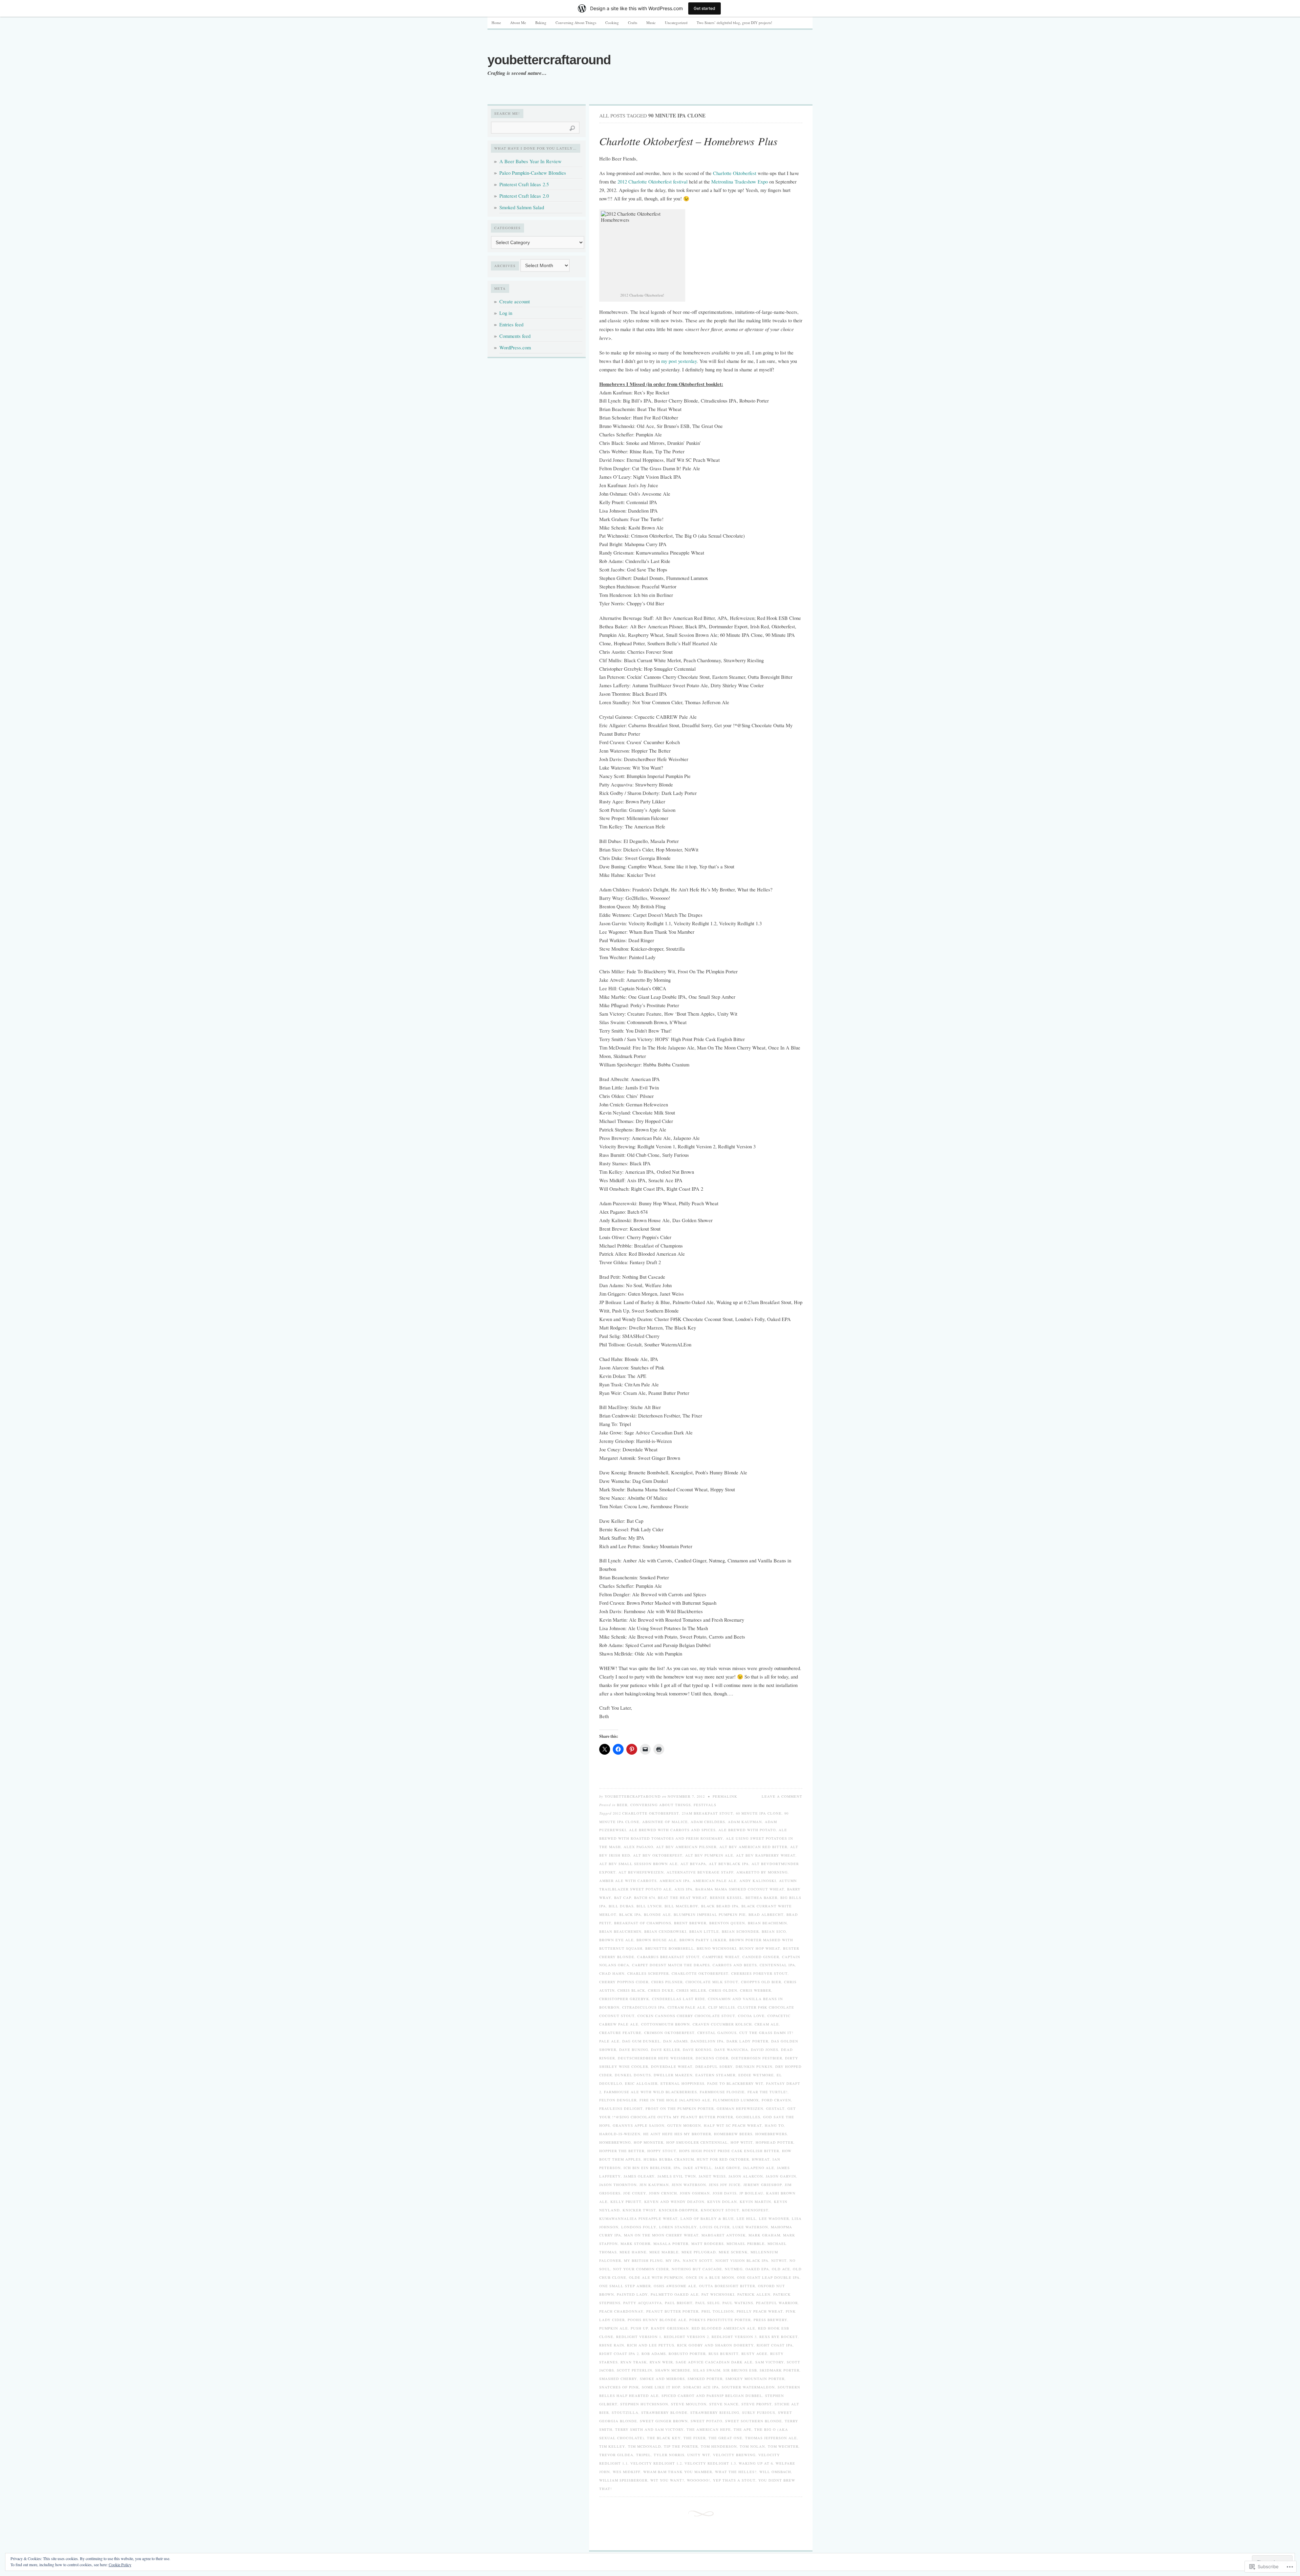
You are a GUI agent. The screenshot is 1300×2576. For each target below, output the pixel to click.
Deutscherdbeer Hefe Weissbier (655, 2058)
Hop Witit (742, 2142)
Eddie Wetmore (756, 2075)
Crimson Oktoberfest (669, 2033)
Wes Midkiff (627, 2472)
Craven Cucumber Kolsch (722, 2024)
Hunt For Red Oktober (723, 2159)
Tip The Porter (681, 2446)
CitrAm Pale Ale (687, 2007)
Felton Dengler (618, 2100)
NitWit (779, 2260)
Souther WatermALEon (748, 2387)
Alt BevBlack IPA (729, 1864)
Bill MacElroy (681, 1906)
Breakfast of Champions (643, 1923)
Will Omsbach (775, 2472)
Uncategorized (676, 23)
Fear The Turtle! (768, 2092)
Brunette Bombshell (670, 1948)
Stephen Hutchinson (644, 2404)
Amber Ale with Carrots (628, 1881)
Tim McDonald (645, 2446)
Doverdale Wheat (672, 2066)
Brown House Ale (657, 1940)
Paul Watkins (738, 2303)
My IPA (673, 2260)
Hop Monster (649, 2142)
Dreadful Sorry (714, 2066)
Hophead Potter (775, 2142)
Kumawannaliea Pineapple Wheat (638, 2218)
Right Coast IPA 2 (619, 2354)
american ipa (675, 1881)
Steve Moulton (689, 2404)
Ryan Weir (661, 2362)
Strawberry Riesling (715, 2412)
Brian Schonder (740, 1931)
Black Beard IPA (720, 1906)
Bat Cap (623, 1898)
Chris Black (631, 1990)
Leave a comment (782, 1796)
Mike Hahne (633, 2252)
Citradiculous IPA (644, 2007)
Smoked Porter (705, 2379)
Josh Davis (725, 2193)
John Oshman (695, 2193)
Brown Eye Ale (616, 1940)
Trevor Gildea (616, 2455)
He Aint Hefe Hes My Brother (677, 2134)
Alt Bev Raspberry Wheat (766, 1855)
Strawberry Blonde (664, 2412)
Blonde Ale (657, 1914)
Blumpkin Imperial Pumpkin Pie (710, 1914)
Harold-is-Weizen (620, 2134)
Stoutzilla (625, 2412)
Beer (622, 1805)
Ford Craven (776, 2100)
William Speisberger (623, 2480)
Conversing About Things (576, 23)
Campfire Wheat (721, 1957)
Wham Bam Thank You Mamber (678, 2472)
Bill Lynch (649, 1906)
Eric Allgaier (641, 2083)
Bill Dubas (621, 1906)
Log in (506, 313)
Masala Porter (671, 2244)
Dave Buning (634, 2050)
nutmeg (734, 2269)
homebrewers (771, 2134)
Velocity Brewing (734, 2455)
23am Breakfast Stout (708, 1813)
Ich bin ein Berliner (647, 2168)
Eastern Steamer (716, 2075)
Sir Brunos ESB (740, 2370)
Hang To (774, 2125)
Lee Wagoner (774, 2218)
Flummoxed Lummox (736, 2100)
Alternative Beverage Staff (700, 1872)
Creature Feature (620, 2033)
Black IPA (630, 1914)
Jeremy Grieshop (763, 2185)
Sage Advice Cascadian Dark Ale (714, 2362)
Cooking (612, 23)
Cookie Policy (120, 2564)
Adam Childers (708, 1822)
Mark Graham (764, 2235)
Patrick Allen (754, 2294)
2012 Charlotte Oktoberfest (646, 1813)
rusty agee (754, 2354)
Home (496, 23)
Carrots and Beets (735, 1965)
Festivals (705, 1805)
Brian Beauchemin (620, 1931)
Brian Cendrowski (665, 1931)
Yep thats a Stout (734, 2480)
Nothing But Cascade (697, 2269)
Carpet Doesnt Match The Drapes (671, 1965)
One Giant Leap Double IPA (768, 2277)
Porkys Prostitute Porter (720, 2320)
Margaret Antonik (724, 2235)
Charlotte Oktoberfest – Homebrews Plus (688, 141)
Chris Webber (756, 1990)
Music (651, 23)
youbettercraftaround (549, 60)
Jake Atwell (698, 2168)
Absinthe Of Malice (665, 1822)
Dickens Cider (712, 2058)
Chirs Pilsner (667, 1982)
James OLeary (639, 2176)
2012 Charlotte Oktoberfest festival (653, 182)
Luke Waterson (750, 2227)
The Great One (725, 2438)
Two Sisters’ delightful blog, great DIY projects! (734, 23)
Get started (705, 8)
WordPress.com (515, 348)
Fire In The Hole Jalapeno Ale (675, 2100)
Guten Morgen (684, 2125)
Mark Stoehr (636, 2244)
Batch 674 (645, 1898)
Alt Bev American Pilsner (686, 1847)
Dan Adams (676, 2041)
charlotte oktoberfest (700, 1973)
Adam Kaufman (745, 1822)
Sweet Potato (707, 2421)
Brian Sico (774, 1931)
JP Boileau (751, 2193)
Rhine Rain (612, 2345)
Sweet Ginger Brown (664, 2421)
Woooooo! (699, 2480)
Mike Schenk (733, 2252)
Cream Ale (767, 2024)
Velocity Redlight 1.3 (710, 2463)
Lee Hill (746, 2218)
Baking (541, 23)
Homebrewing (615, 2142)
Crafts (633, 23)
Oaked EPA (757, 2269)
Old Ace (781, 2269)
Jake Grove (728, 2168)
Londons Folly (639, 2227)
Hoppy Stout (662, 2151)
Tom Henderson (719, 2446)
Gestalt (775, 2108)
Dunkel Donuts (633, 2075)
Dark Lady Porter (747, 2041)
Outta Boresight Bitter (727, 2286)
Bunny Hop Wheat (760, 1948)
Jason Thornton (618, 2185)
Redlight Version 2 (686, 2337)
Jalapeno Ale (759, 2168)
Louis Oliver (715, 2227)
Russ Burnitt (724, 2354)
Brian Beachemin (767, 1923)
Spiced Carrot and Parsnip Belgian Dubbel (712, 2396)
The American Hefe (709, 2429)
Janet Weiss (712, 2176)
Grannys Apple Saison (639, 2125)
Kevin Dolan (722, 2202)
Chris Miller (691, 1990)
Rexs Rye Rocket (779, 2337)
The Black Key (664, 2438)
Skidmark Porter (780, 2370)
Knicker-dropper (678, 2210)
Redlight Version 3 (734, 2337)
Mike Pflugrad (699, 2252)
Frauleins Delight (621, 2108)
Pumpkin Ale (614, 2328)
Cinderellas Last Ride (679, 1999)
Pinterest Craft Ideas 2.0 (524, 196)
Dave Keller (666, 2050)
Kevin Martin (755, 2202)
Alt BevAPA (693, 1864)
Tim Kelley (612, 2446)
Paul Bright (679, 2303)
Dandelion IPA (707, 2041)
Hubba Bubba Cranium (669, 2159)
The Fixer (695, 2438)
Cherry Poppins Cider (624, 1982)
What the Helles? (736, 2472)
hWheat (761, 2159)
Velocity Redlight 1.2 (656, 2463)
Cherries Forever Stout (760, 1973)
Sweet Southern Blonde (754, 2421)
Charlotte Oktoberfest (735, 173)
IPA (677, 2168)
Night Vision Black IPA (742, 2260)
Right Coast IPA (775, 2345)
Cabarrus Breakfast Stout (668, 1957)
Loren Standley (678, 2227)
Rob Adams (654, 2354)
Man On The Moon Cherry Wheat (661, 2235)
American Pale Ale (715, 1881)
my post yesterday (679, 361)
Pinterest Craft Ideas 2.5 (524, 184)
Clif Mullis (722, 2007)
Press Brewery (771, 2320)
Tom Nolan (752, 2446)
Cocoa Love (751, 2016)
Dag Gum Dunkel (641, 2041)
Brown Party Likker (703, 1940)
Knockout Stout (720, 2210)
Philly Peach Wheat (760, 2311)
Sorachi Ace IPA (701, 2387)
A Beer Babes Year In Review (530, 161)
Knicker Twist (639, 2210)
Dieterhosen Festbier (757, 2058)
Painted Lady (632, 2294)
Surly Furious (759, 2412)
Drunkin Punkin (754, 2066)
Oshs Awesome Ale (675, 2286)
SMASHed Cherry (618, 2379)
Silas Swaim (707, 2370)
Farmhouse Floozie (722, 2092)
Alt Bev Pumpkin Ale (709, 1855)
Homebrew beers (733, 2134)
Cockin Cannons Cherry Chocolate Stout (686, 2016)
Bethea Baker (762, 1898)
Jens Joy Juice (725, 2185)
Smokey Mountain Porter (755, 2379)
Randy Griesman (670, 2328)
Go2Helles (748, 2117)
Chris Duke (661, 1990)
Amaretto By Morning (762, 1872)
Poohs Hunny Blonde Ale (657, 2320)
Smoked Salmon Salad (522, 207)
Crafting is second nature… (517, 73)
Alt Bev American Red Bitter (753, 1847)
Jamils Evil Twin (677, 2176)
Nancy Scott (698, 2260)
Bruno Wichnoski (717, 1948)
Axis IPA (684, 1889)
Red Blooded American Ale (723, 2328)
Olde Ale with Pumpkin (656, 2277)
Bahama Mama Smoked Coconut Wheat (740, 1889)
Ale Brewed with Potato (747, 1830)
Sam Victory (770, 2362)
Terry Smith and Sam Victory (649, 2429)
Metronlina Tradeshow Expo (740, 182)
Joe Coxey (635, 2193)
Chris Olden (723, 1990)
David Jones (765, 2050)
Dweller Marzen (673, 2075)
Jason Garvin (781, 2176)
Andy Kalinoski (758, 1881)
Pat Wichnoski (718, 2294)
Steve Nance (724, 2404)
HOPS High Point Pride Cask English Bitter (729, 2151)
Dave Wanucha (731, 2050)
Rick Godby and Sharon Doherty (716, 2345)
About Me (518, 23)
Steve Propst (757, 2404)
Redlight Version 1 (639, 2337)
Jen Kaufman (654, 2185)
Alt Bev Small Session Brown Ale (638, 1864)
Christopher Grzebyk (624, 1999)
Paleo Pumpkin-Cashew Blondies (533, 173)
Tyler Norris (669, 2455)
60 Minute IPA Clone (759, 1813)
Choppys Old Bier (761, 1982)
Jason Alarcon (746, 2176)
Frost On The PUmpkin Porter (680, 2108)
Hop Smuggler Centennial (697, 2142)
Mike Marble (664, 2252)
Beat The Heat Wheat (682, 1898)
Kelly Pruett (626, 2202)
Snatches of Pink (619, 2387)
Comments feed (515, 336)
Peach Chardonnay (621, 2311)
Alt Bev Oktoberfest (658, 1855)
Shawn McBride (673, 2370)
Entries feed (511, 324)
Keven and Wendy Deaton (674, 2202)
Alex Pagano (638, 1847)
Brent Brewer (690, 1923)
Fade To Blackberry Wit (735, 2083)
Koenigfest (755, 2210)
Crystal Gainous (717, 2033)
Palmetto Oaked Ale (675, 2294)
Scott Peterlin (635, 2370)
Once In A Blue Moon (710, 2277)
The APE (743, 2429)
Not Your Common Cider (641, 2269)
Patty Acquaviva (643, 2303)
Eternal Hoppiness (682, 2083)
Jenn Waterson (689, 2185)
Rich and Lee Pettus (651, 2345)
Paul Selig (708, 2303)
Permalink (725, 1796)
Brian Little (704, 1931)
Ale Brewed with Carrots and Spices (672, 1830)
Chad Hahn (612, 1973)
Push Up (640, 2328)
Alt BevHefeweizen (641, 1872)
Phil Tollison (718, 2311)
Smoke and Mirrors (662, 2379)
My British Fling (643, 2260)
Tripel (644, 2455)
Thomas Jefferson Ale (771, 2438)
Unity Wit (699, 2455)
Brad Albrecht (766, 1914)
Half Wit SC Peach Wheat (733, 2125)
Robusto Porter (687, 2354)
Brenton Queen (727, 1923)
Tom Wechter (783, 2446)
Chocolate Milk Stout (712, 1982)
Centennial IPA (777, 1965)
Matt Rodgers (708, 2244)
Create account (515, 301)
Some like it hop (661, 2387)
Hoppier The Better (622, 2151)
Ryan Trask (634, 2362)
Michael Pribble (746, 2244)
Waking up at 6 (756, 2463)
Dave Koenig (697, 2050)
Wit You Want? (667, 2480)
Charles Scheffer (648, 1973)
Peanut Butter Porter (673, 2311)
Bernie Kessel (726, 1898)
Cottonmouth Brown (666, 2024)
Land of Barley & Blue (707, 2218)
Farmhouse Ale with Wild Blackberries (651, 2092)
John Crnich (663, 2193)
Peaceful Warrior (777, 2303)
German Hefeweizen (740, 2108)
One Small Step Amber (625, 2286)
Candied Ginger (761, 1957)
